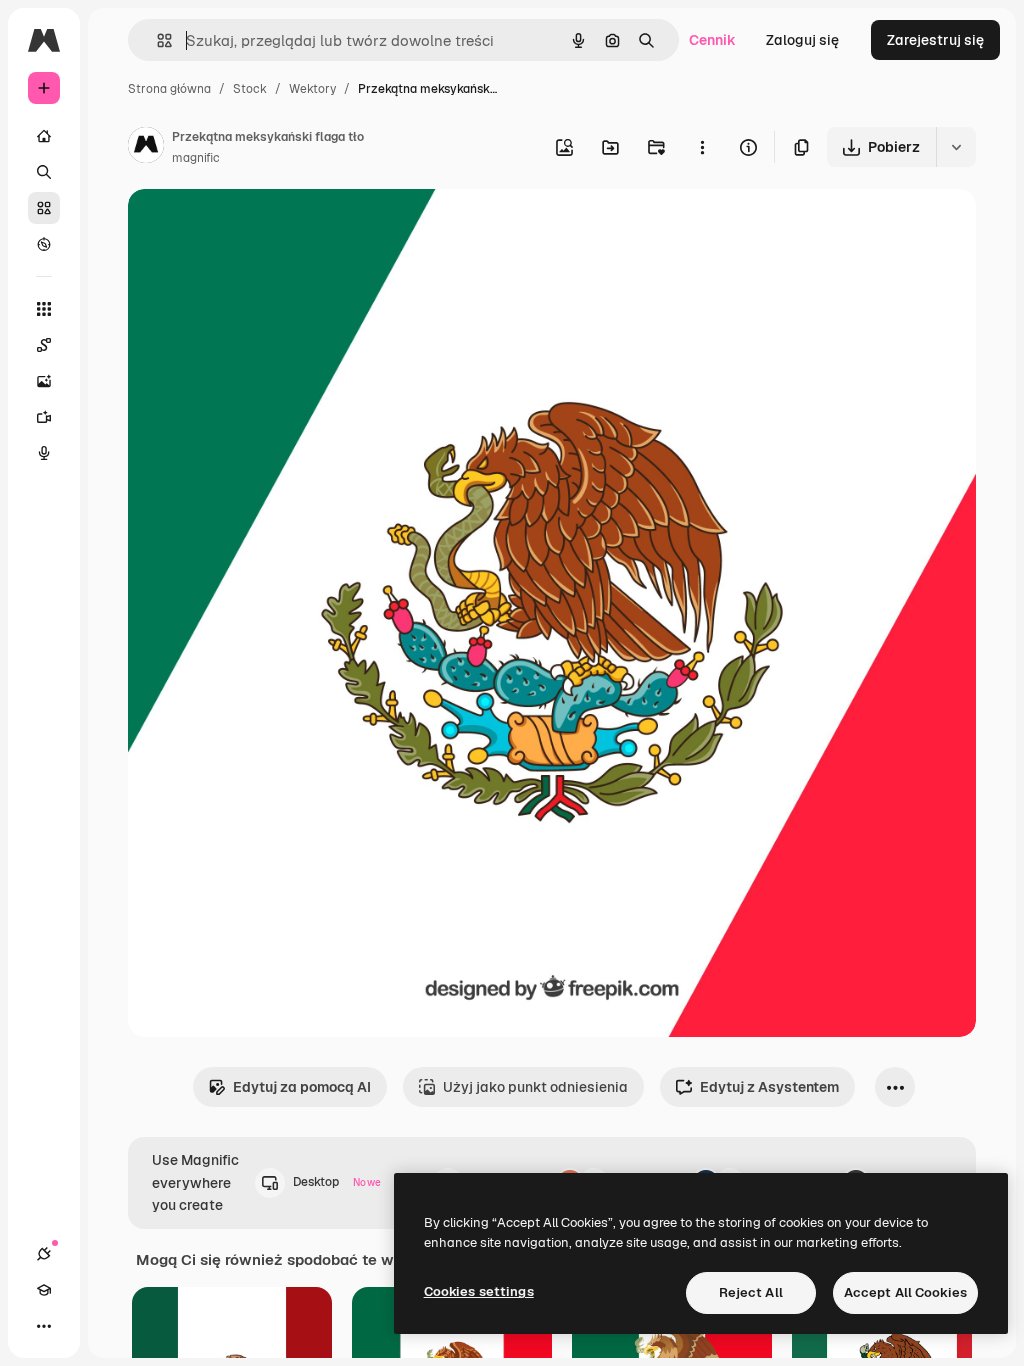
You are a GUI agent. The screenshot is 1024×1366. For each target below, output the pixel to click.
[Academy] (44, 1290)
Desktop (337, 1182)
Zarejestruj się (935, 40)
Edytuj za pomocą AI (302, 1087)
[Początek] (44, 136)
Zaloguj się (802, 40)
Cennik (712, 40)
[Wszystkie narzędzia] (44, 309)
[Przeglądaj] (44, 244)
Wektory (312, 89)
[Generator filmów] (44, 417)
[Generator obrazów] (44, 381)
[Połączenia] (44, 1254)
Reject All (751, 1292)
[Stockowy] (44, 208)
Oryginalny (266, 227)
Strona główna (169, 89)
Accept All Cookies (905, 1292)
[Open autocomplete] (156, 40)
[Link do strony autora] (146, 148)
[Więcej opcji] (702, 147)
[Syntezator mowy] (44, 453)
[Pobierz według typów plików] (956, 147)
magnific (196, 158)
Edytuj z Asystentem (769, 1087)
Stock (250, 89)
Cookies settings (479, 1291)
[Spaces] (44, 345)
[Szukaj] (44, 172)
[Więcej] (44, 1326)
